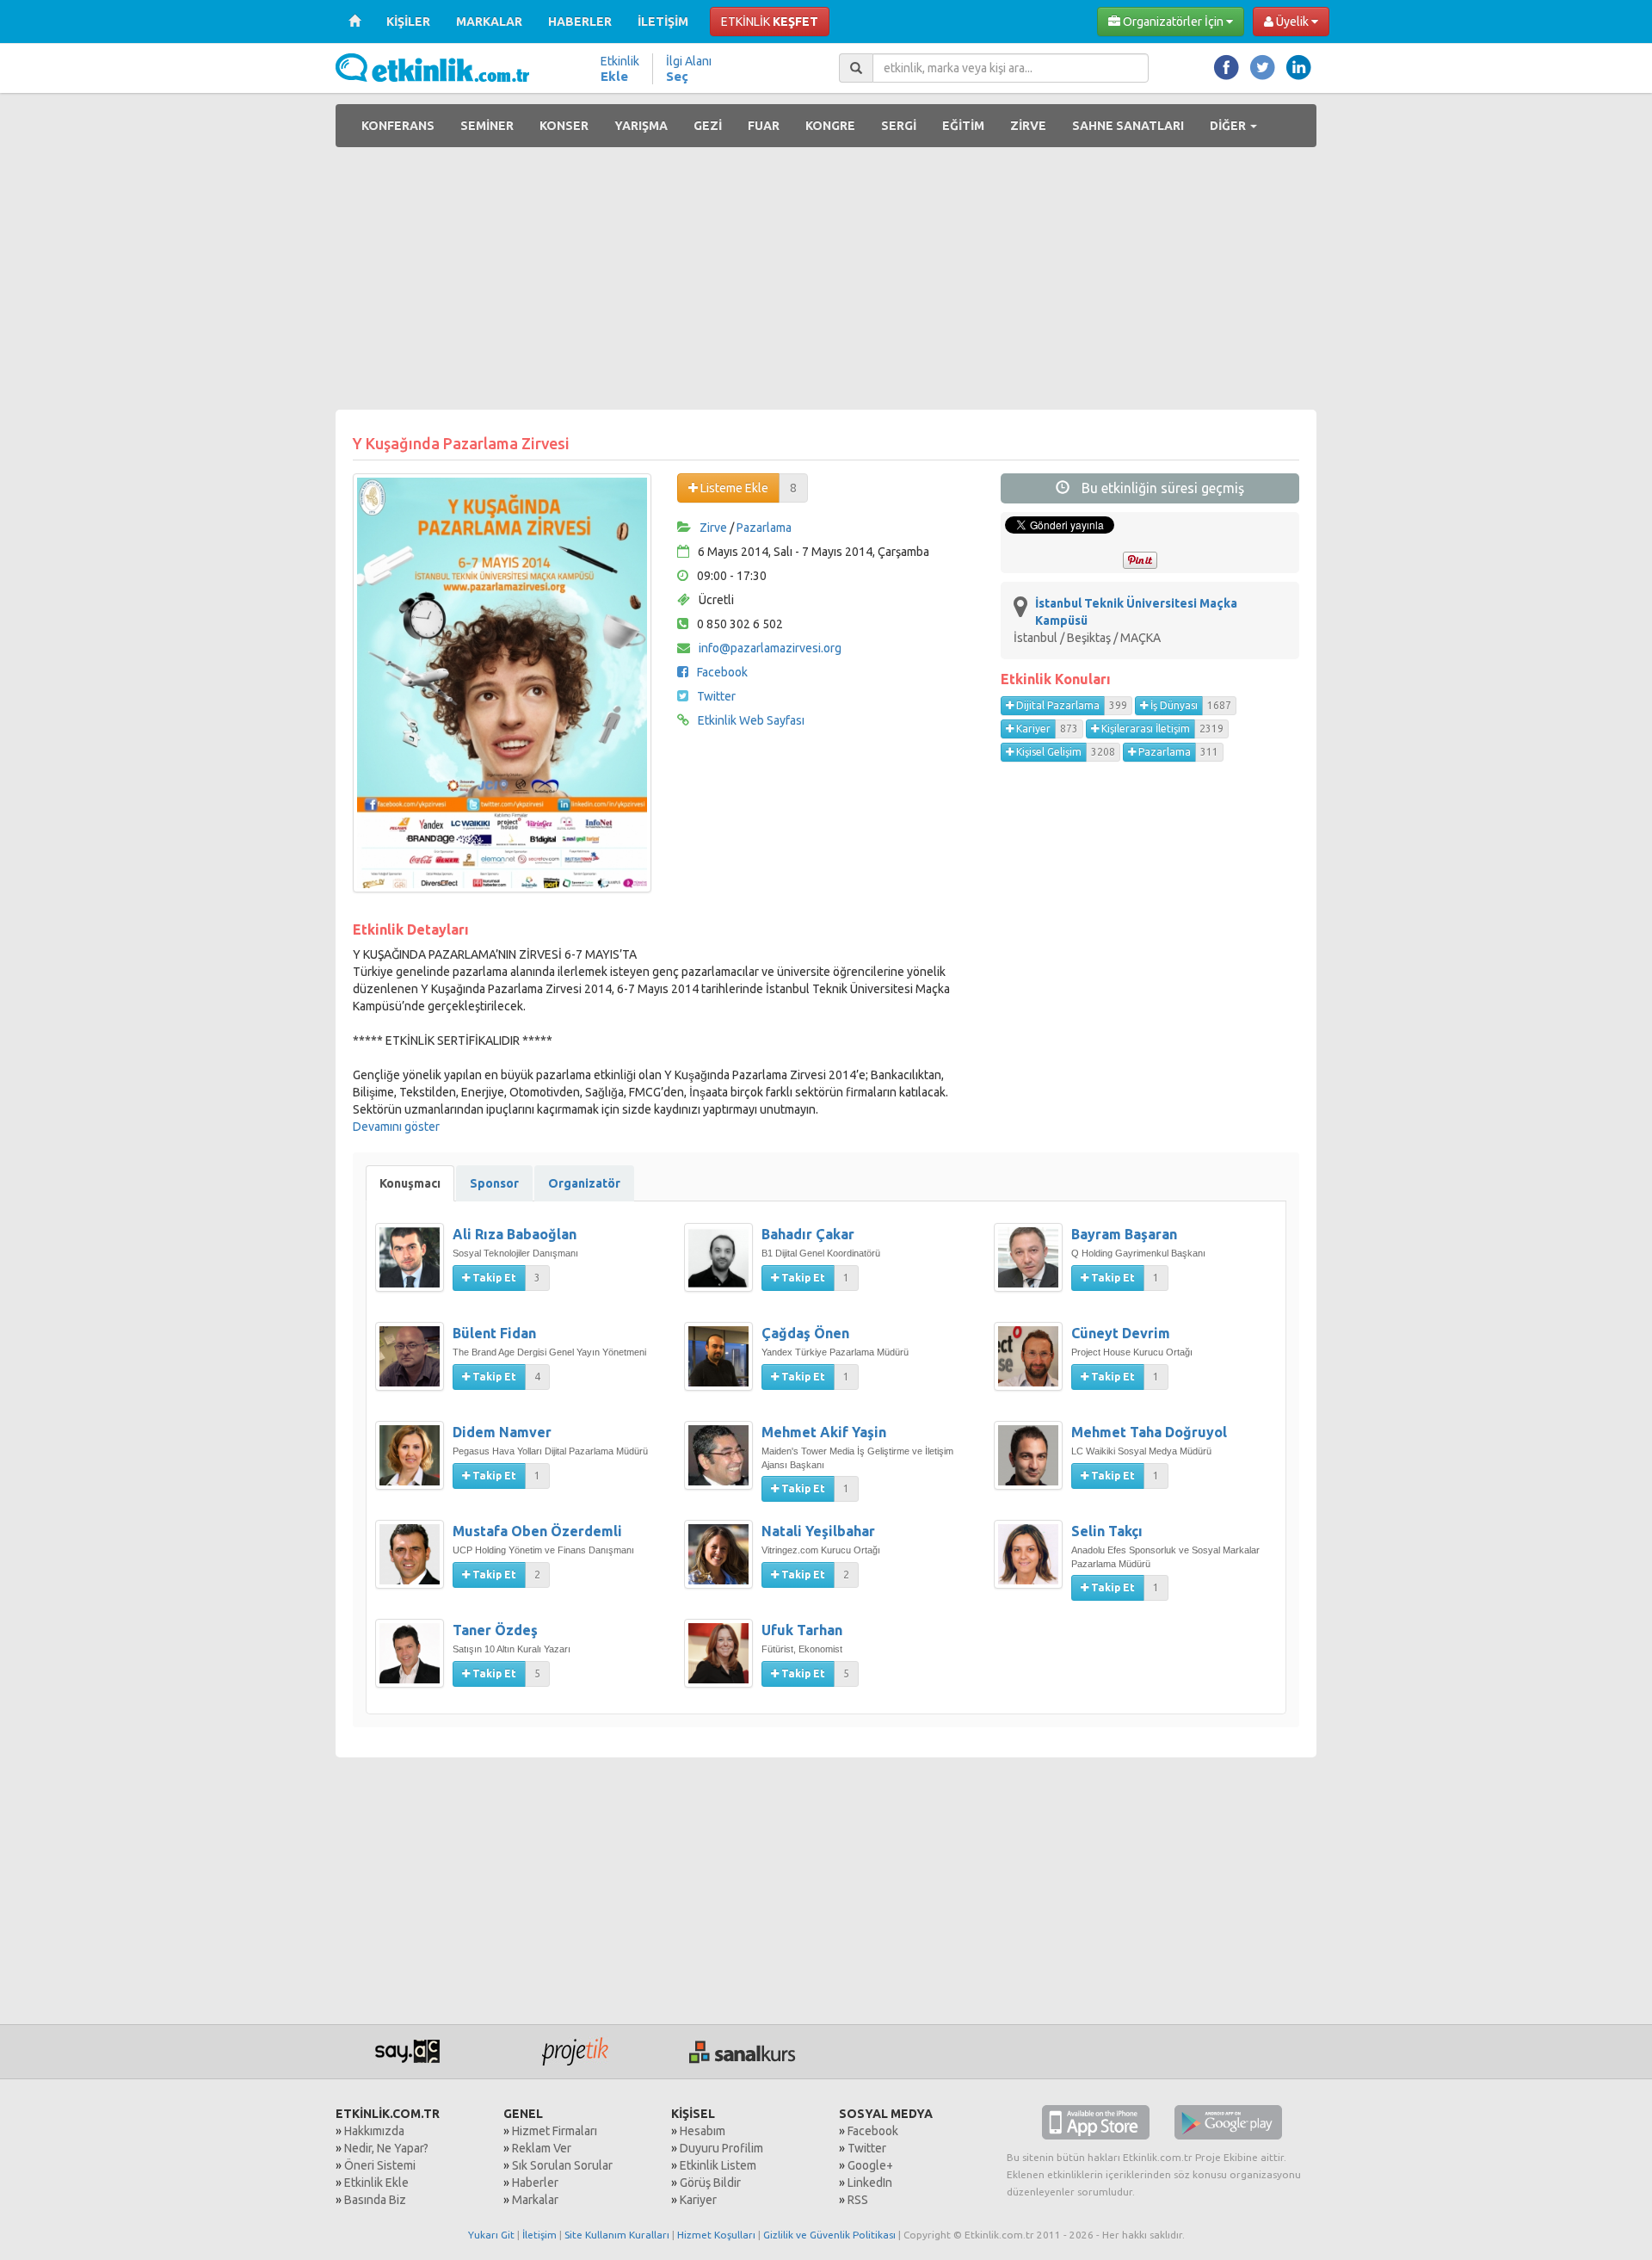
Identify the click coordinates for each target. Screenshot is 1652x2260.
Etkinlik (620, 69)
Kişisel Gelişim (1048, 752)
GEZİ (708, 126)
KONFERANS (398, 126)
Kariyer (1032, 729)
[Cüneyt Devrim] (1032, 1365)
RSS (858, 2200)
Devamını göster (396, 1127)
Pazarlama (764, 528)
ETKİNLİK (770, 22)
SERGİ (899, 126)
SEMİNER (487, 126)
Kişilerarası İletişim (1144, 729)
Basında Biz (375, 2200)
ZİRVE (1028, 126)
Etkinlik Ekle (376, 2183)
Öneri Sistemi (380, 2165)
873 (1069, 729)
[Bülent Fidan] (414, 1365)
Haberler (535, 2183)
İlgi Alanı (689, 69)
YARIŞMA (641, 126)
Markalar (535, 2200)
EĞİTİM (963, 126)
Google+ (870, 2165)
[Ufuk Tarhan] (723, 1662)
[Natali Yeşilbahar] (723, 1563)
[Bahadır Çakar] (723, 1266)
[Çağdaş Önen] (723, 1365)
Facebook (722, 672)
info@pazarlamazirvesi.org (770, 648)
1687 (1219, 705)
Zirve (713, 528)
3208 (1103, 752)
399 (1118, 705)
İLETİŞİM (663, 22)
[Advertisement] (826, 281)
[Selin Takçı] (1032, 1563)
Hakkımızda (374, 2131)
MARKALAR (489, 22)
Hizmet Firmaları (555, 2131)
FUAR (764, 126)
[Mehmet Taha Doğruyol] (1032, 1464)
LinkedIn (870, 2183)
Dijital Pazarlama (1057, 705)
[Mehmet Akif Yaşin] (723, 1464)
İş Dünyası (1173, 705)
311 (1209, 752)
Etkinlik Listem (718, 2165)
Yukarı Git (491, 2235)
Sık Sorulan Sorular (562, 2165)
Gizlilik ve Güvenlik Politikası (829, 2235)
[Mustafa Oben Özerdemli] (414, 1563)
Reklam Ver (542, 2148)
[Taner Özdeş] (414, 1662)
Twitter (716, 696)
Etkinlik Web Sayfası (751, 720)
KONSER (564, 126)
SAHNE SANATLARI (1128, 126)
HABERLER (580, 22)
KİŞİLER (408, 22)
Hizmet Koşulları (716, 2235)
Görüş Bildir (710, 2183)
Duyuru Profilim (721, 2148)
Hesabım (703, 2131)
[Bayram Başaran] (1032, 1266)
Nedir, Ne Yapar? (386, 2148)
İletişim (539, 2235)
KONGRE (830, 126)
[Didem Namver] (414, 1464)
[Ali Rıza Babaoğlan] (414, 1266)
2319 (1211, 729)
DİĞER (1229, 126)
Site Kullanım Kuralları (617, 2235)
